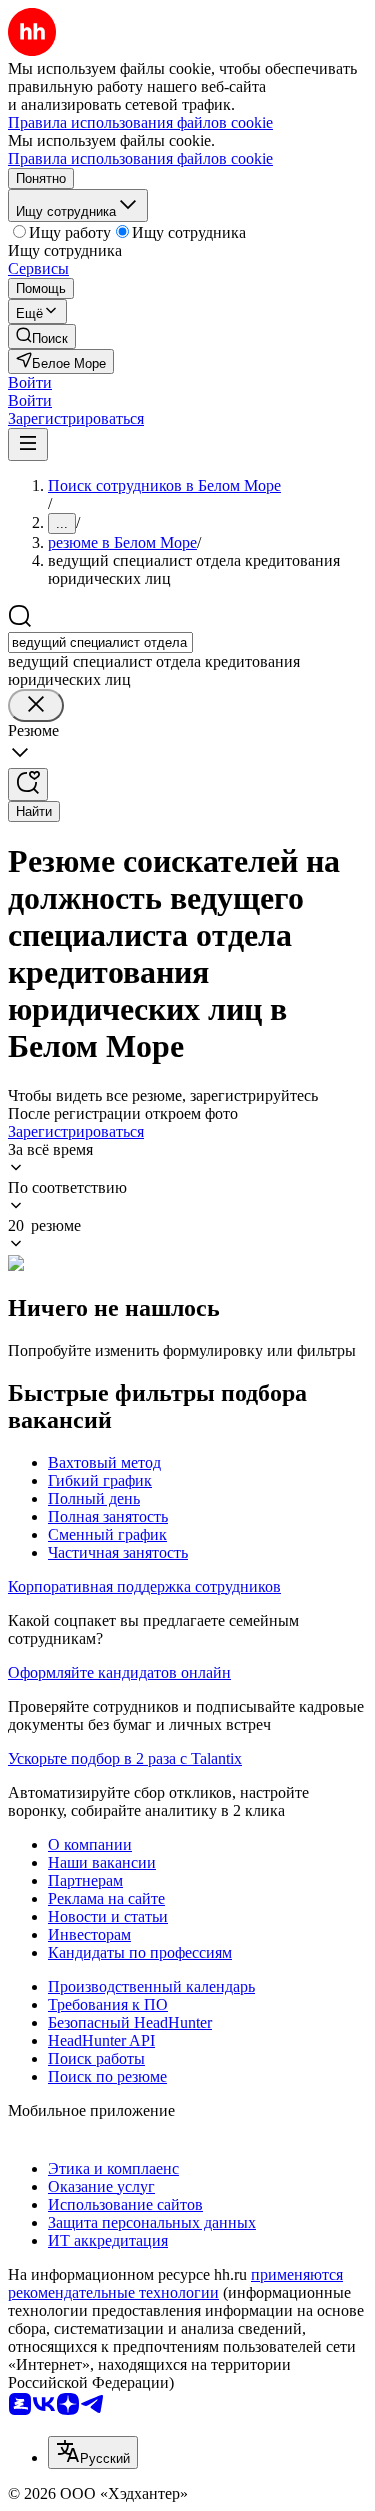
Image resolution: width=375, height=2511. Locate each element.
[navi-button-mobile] (28, 444)
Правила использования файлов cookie (140, 158)
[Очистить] (36, 705)
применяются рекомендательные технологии (175, 2283)
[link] (42, 336)
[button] (30, 382)
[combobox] (100, 642)
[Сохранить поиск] (28, 784)
